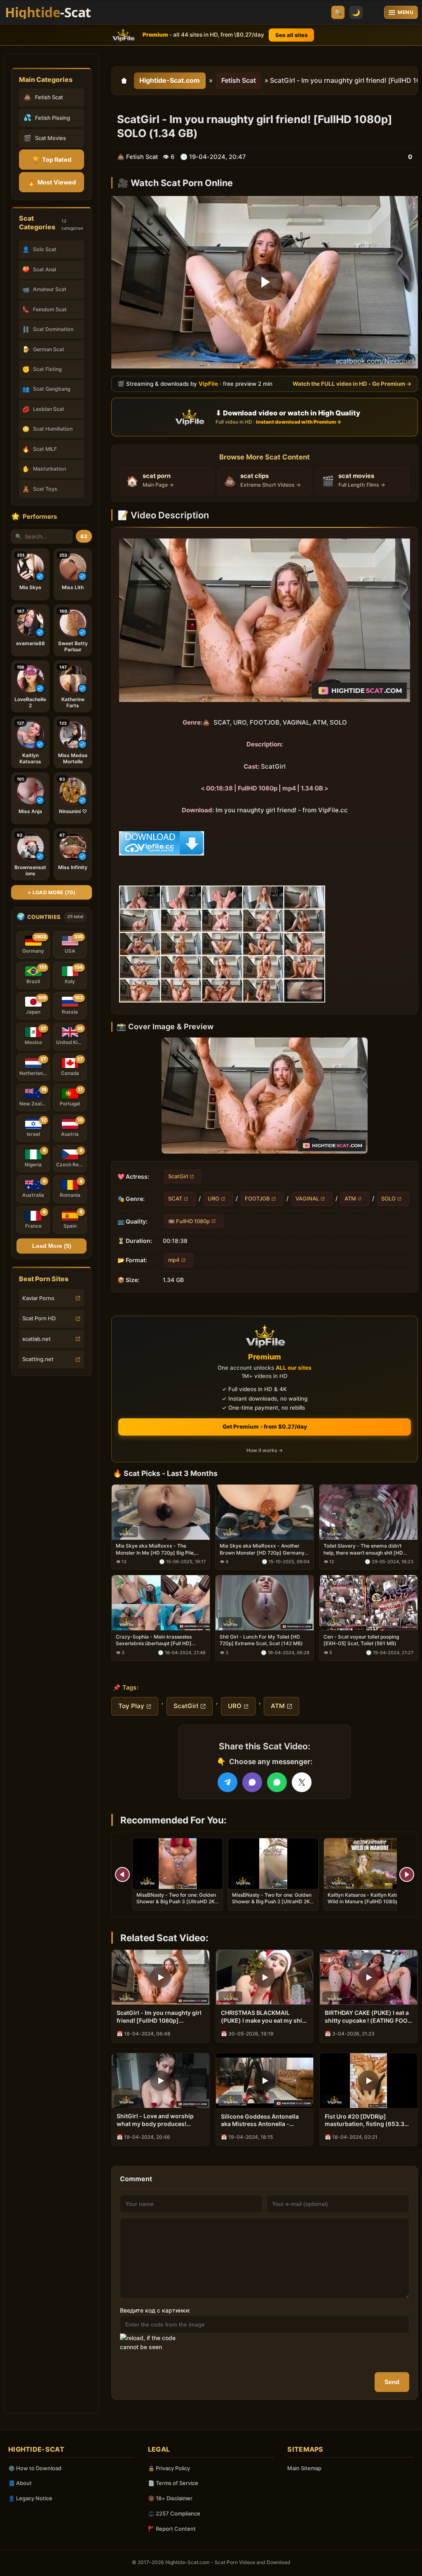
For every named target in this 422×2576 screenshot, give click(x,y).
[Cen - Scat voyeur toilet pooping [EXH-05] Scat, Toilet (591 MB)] (368, 1603)
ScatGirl (178, 1176)
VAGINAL (307, 1198)
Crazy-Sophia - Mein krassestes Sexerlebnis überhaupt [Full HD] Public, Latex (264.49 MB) (154, 1641)
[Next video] (407, 1874)
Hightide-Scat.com (170, 80)
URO (213, 1198)
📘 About (20, 2483)
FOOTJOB (257, 1198)
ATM (350, 1198)
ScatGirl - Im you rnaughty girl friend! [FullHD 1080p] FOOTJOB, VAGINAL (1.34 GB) (159, 2017)
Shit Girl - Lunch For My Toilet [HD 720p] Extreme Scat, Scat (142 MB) (261, 1640)
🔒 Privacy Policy (169, 2468)
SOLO (388, 1198)
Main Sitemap (304, 2468)
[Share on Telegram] (227, 1782)
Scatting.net (38, 1359)
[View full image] (265, 1095)
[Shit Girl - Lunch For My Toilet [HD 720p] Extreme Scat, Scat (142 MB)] (265, 1603)
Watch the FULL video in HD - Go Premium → (352, 383)
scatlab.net (36, 1339)
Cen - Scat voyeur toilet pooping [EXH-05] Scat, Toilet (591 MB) (361, 1640)
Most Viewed (52, 182)
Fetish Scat (239, 80)
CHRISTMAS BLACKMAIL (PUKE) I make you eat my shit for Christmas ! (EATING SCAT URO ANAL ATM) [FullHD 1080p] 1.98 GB (263, 2017)
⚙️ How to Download (35, 2468)
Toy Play (131, 1706)
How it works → (265, 1451)
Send (392, 2382)
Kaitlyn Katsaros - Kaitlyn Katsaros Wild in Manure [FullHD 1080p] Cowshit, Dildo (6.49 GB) (368, 1901)
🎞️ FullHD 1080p (189, 1221)
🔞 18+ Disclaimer (170, 2498)
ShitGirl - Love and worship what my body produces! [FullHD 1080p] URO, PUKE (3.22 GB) (155, 2120)
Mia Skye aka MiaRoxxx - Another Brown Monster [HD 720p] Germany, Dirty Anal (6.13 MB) (263, 1550)
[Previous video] (122, 1874)
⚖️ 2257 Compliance (174, 2513)
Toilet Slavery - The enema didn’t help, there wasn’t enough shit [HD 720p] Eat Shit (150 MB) (363, 1550)
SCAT (175, 1198)
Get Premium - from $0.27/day (265, 1427)
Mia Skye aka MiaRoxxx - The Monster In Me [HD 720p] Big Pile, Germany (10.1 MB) (155, 1550)
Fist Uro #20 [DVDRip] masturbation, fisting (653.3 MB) (365, 2121)
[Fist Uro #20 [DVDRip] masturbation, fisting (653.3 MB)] (369, 2081)
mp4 (174, 1260)
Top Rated (52, 160)
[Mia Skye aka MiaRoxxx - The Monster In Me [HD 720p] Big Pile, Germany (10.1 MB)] (161, 1512)
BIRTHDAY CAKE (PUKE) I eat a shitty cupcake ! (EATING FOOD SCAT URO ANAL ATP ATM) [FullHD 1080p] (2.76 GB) (368, 2017)
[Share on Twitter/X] (302, 1782)
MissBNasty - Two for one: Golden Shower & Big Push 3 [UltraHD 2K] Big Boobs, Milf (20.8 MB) (177, 1901)
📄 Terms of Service (173, 2483)
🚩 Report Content (172, 2529)
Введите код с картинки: (155, 2310)
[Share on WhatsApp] (277, 1782)
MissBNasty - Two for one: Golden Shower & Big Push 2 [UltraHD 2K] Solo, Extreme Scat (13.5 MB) (272, 1901)
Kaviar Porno (38, 1298)
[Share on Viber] (252, 1782)
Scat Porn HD (39, 1318)
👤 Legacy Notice (30, 2498)
